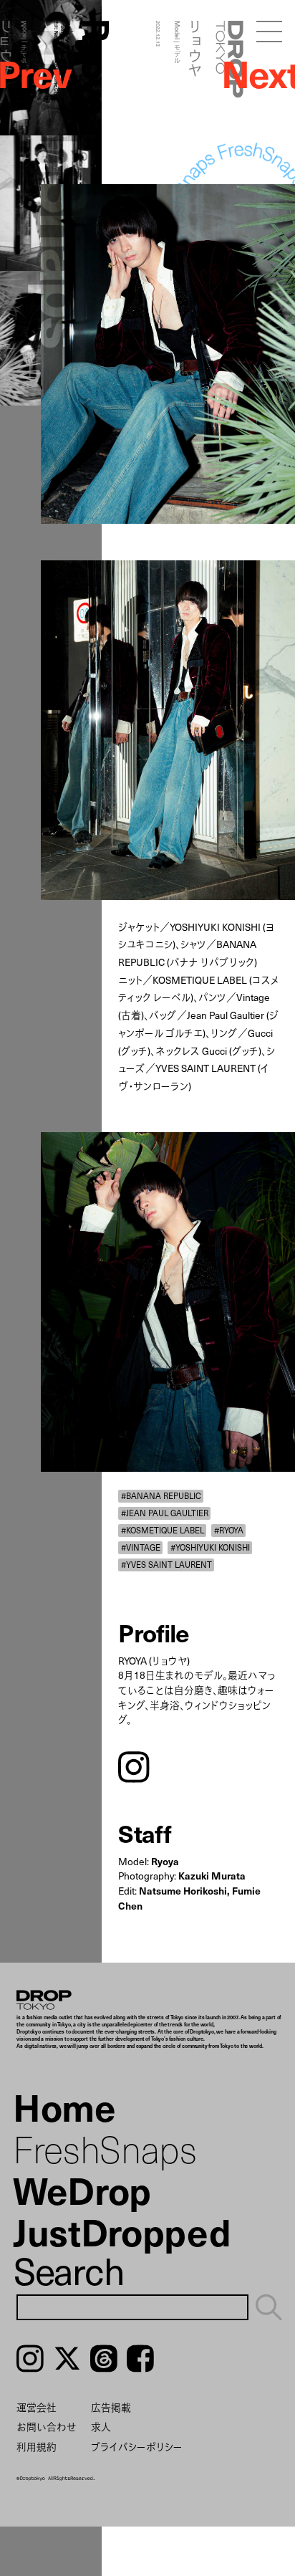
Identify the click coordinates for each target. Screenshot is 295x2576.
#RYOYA (229, 1530)
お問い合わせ (47, 2427)
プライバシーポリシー (137, 2447)
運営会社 (37, 2407)
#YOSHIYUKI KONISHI (210, 1547)
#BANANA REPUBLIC (161, 1495)
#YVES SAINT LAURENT (166, 1564)
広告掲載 (111, 2407)
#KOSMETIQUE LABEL (163, 1530)
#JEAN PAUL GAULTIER (165, 1513)
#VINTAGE (141, 1547)
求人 (101, 2427)
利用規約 (37, 2447)
